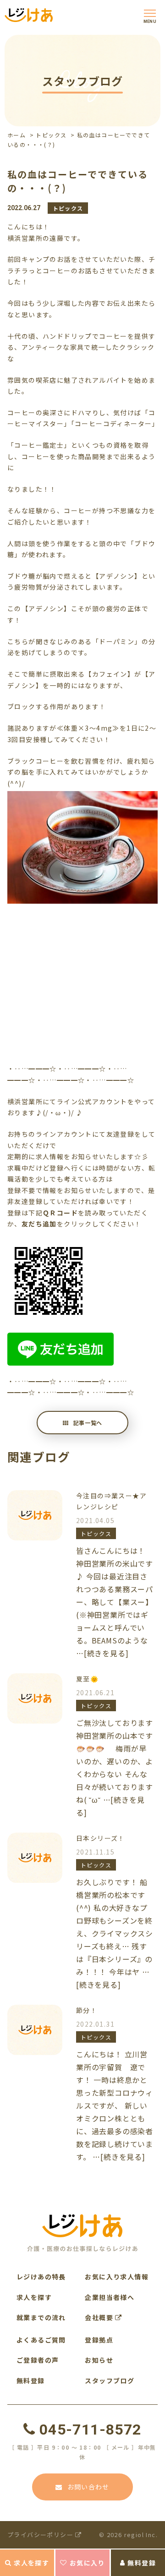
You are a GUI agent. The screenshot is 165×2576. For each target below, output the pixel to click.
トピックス (51, 135)
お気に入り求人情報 (117, 2277)
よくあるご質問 (41, 2340)
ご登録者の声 (38, 2360)
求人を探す (31, 2563)
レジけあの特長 (41, 2277)
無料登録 (142, 2563)
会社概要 (100, 2317)
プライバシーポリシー (41, 2535)
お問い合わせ (88, 2487)
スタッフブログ (110, 2381)
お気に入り (87, 2563)
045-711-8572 (90, 2430)
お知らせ (99, 2360)
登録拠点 (99, 2340)
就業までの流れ (41, 2317)
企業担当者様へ (110, 2297)
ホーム (16, 135)
